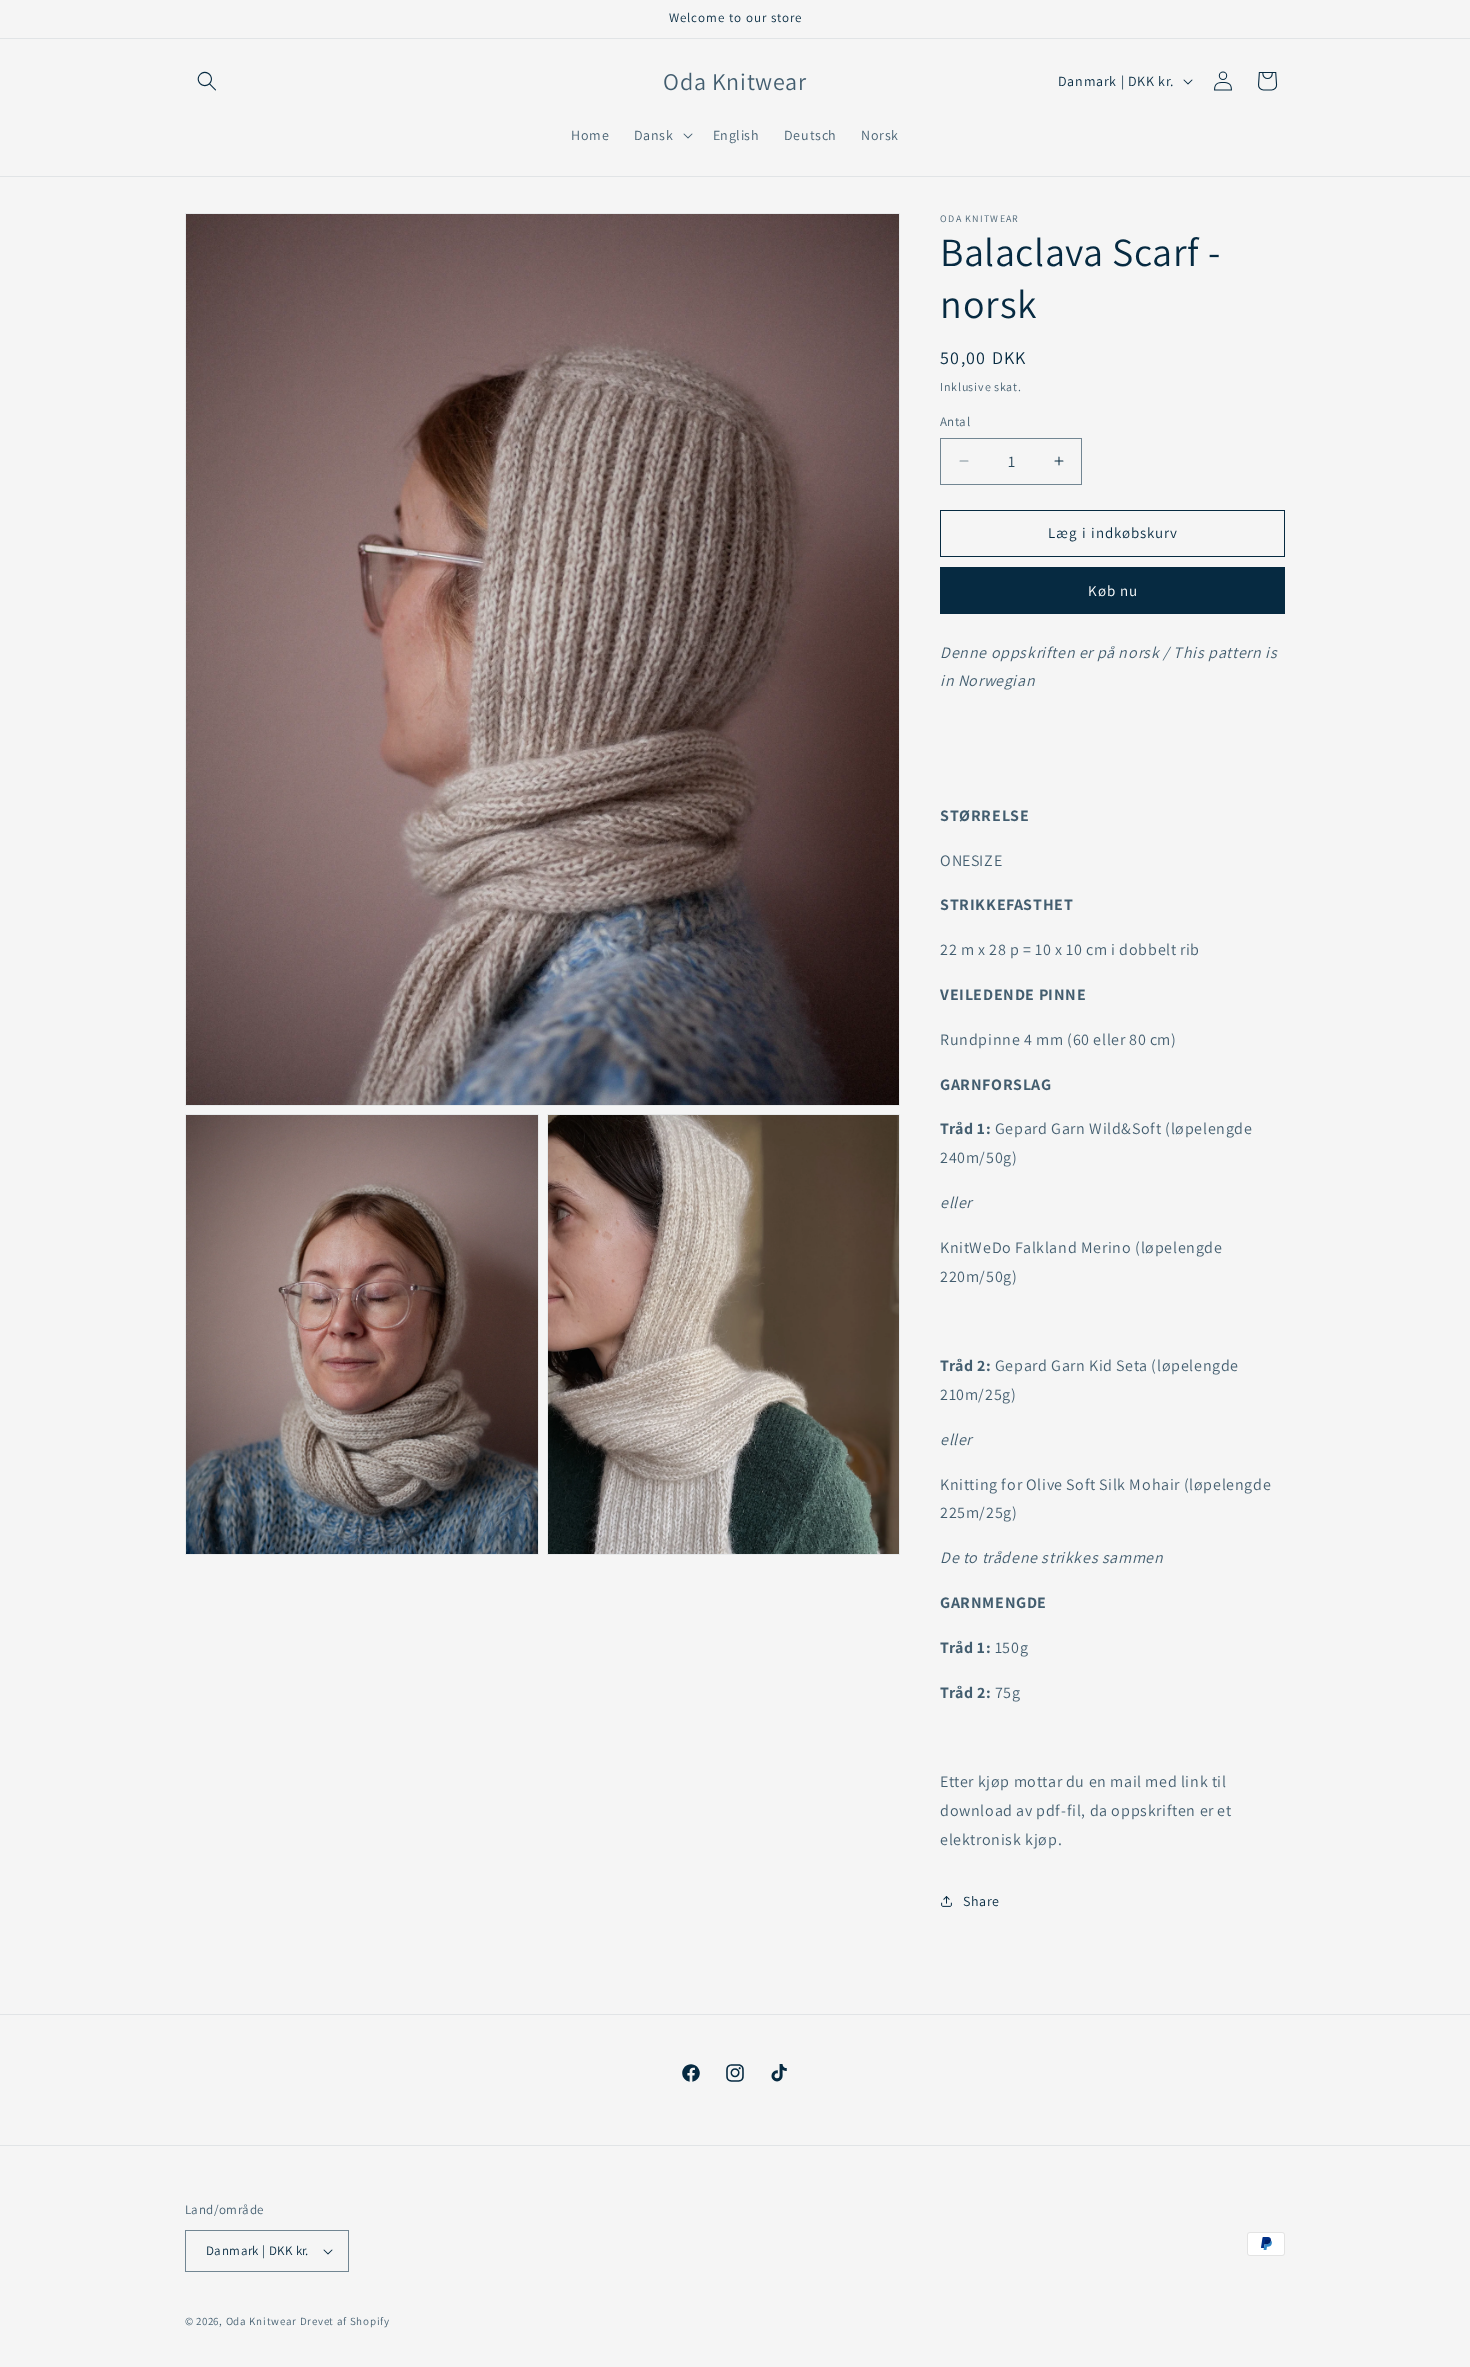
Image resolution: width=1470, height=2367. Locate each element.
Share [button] (981, 1901)
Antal (955, 421)
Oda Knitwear (261, 2321)
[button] (207, 81)
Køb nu (1113, 590)
